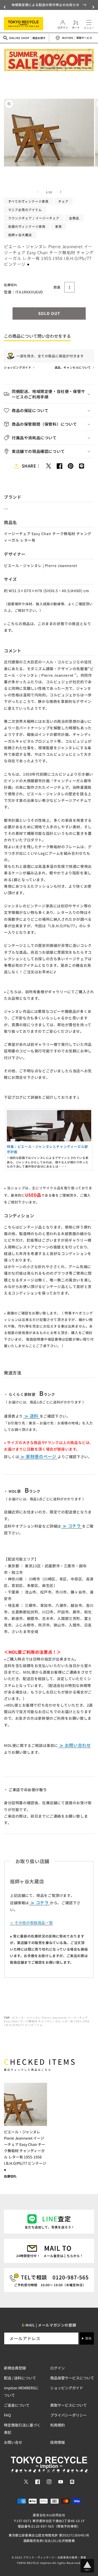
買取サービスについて (68, 2405)
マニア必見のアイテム (25, 210)
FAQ (7, 2415)
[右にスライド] (61, 192)
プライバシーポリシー (68, 2415)
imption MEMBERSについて (21, 2391)
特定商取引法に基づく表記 (22, 2429)
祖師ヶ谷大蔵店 (20, 235)
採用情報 (57, 2442)
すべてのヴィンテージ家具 (28, 201)
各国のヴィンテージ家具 (27, 226)
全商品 (74, 218)
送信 (88, 2338)
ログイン (57, 2368)
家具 (59, 226)
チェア (63, 201)
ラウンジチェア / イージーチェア (34, 218)
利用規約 (57, 2425)
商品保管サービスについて (72, 2378)
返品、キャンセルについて (73, 367)
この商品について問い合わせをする (37, 336)
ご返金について (17, 2405)
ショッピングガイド (18, 367)
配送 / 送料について (20, 2378)
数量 (57, 287)
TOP (7, 2017)
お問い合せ (13, 2442)
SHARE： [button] (31, 466)
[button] (5, 7)
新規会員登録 (15, 2368)
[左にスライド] (38, 192)
